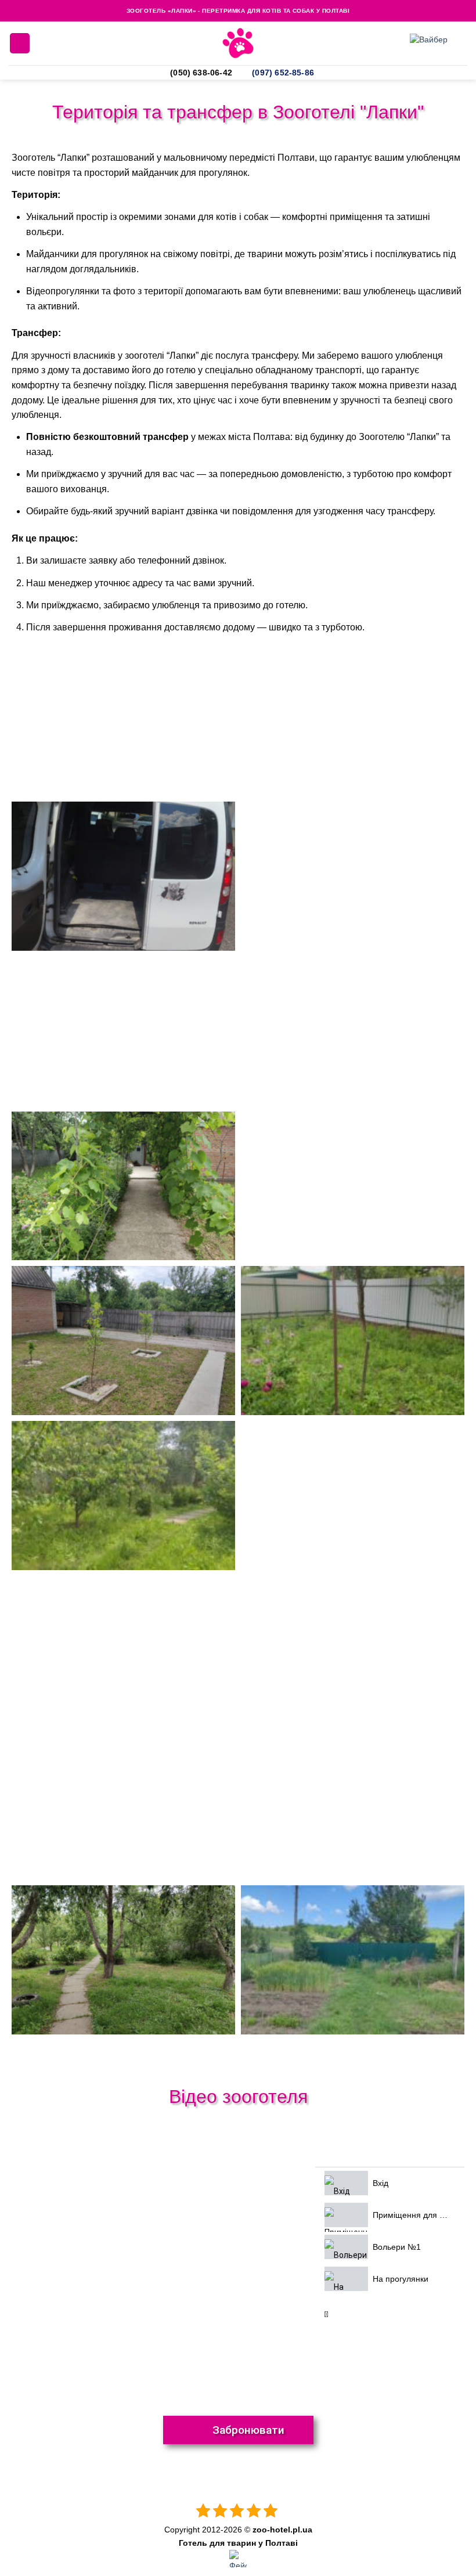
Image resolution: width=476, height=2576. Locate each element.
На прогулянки (401, 2279)
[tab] (390, 2183)
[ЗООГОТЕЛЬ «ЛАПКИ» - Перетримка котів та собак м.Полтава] (238, 43)
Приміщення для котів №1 (423, 2215)
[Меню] (20, 43)
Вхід (381, 2183)
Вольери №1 (397, 2247)
